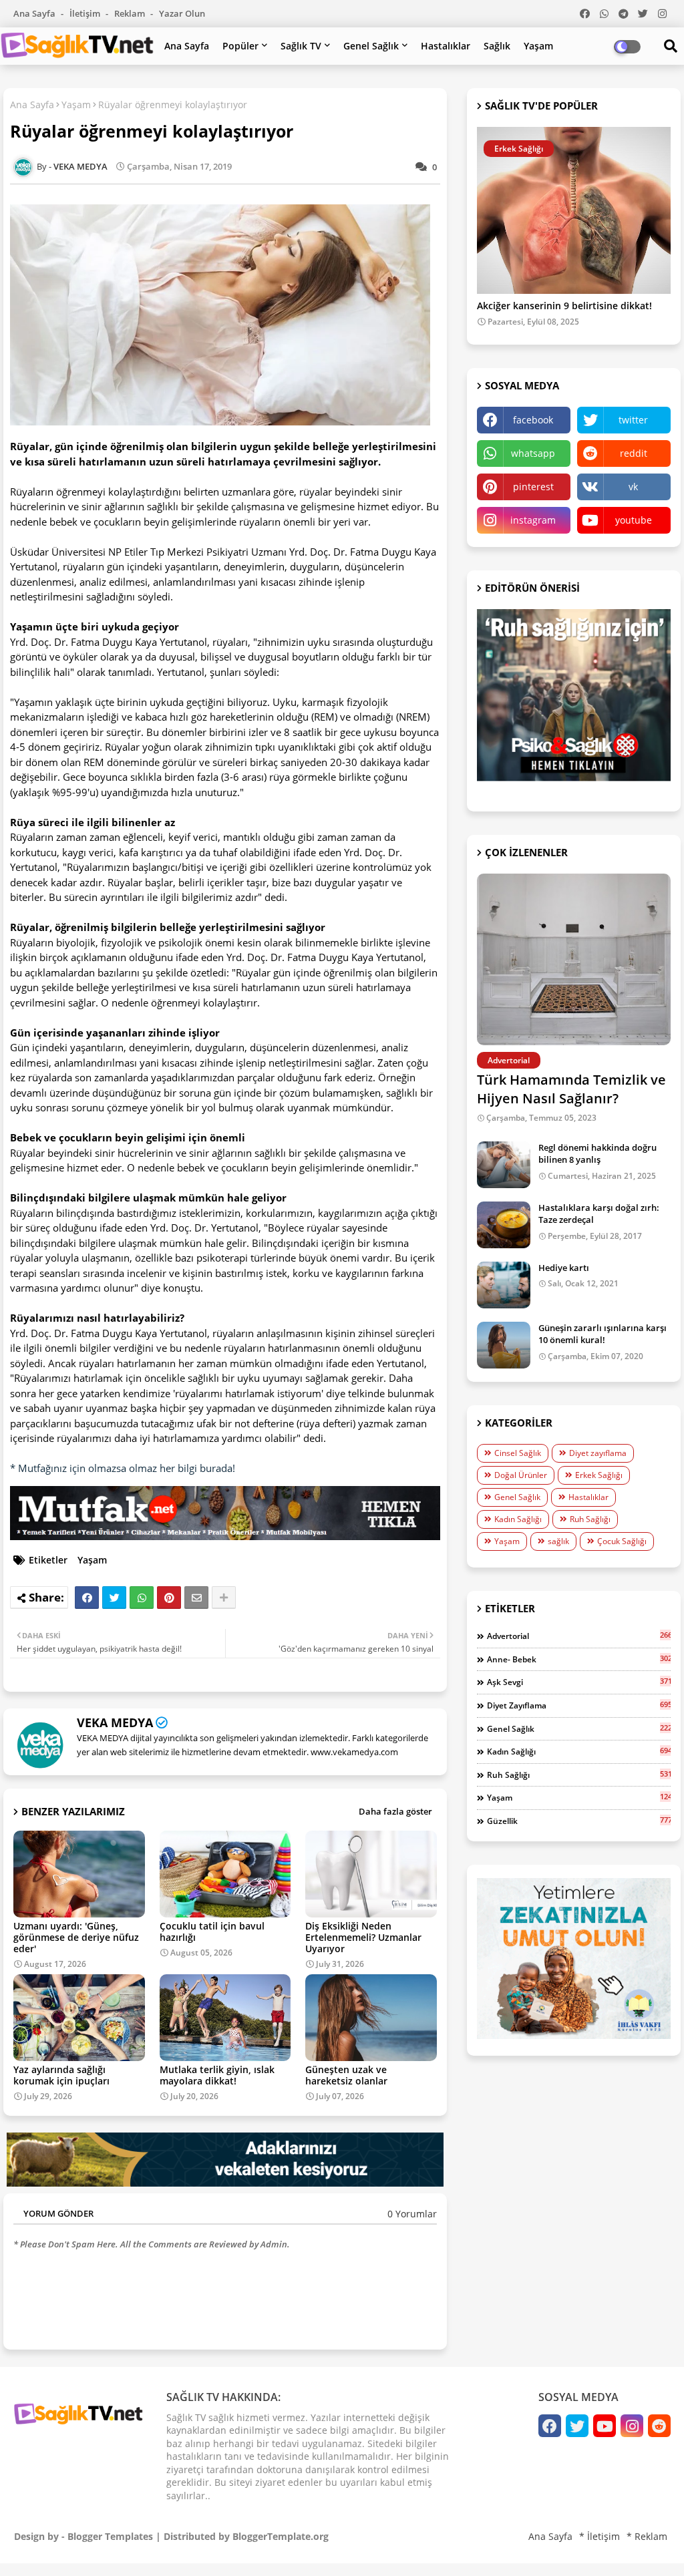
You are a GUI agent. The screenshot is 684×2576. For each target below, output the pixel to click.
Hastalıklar (446, 46)
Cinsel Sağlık (518, 1453)
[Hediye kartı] (504, 1285)
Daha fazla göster (395, 1811)
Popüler (240, 46)
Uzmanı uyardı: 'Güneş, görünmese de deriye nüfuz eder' (76, 1937)
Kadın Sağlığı (518, 1519)
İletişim (86, 13)
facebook (533, 420)
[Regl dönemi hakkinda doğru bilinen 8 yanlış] (504, 1165)
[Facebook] (87, 1598)
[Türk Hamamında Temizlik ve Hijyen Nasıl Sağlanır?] (574, 959)
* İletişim (600, 2536)
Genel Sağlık (371, 46)
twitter (633, 420)
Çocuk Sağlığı (622, 1541)
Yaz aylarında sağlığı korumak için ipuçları (61, 2075)
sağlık (558, 1541)
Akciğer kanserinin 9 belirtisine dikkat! (564, 306)
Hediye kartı (564, 1268)
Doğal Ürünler (521, 1475)
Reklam (131, 13)
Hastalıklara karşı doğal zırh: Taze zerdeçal (599, 1214)
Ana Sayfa (35, 13)
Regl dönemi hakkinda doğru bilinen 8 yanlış (597, 1153)
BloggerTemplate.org (281, 2536)
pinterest (533, 487)
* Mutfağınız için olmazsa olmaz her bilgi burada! (123, 1468)
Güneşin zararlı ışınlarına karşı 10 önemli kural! (603, 1334)
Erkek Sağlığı (599, 1475)
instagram (533, 520)
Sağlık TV (301, 46)
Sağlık (497, 46)
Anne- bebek (579, 1659)
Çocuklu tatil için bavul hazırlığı (212, 1931)
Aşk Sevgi (579, 1682)
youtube (634, 520)
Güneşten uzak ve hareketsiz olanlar (346, 2075)
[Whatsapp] (142, 1598)
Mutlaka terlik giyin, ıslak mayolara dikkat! (217, 2075)
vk (633, 487)
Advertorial (579, 1636)
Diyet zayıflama (598, 1453)
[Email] (196, 1598)
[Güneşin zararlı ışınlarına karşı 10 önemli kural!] (504, 1345)
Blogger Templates (110, 2536)
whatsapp (533, 453)
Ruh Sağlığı (590, 1519)
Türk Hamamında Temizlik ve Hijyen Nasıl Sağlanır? (571, 1089)
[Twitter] (114, 1598)
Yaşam (538, 46)
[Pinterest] (169, 1598)
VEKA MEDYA (115, 1722)
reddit (634, 453)
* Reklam (647, 2536)
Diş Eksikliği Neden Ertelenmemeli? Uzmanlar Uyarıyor (363, 1937)
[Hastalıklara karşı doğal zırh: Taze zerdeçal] (504, 1225)
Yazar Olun (182, 13)
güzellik (579, 1821)
